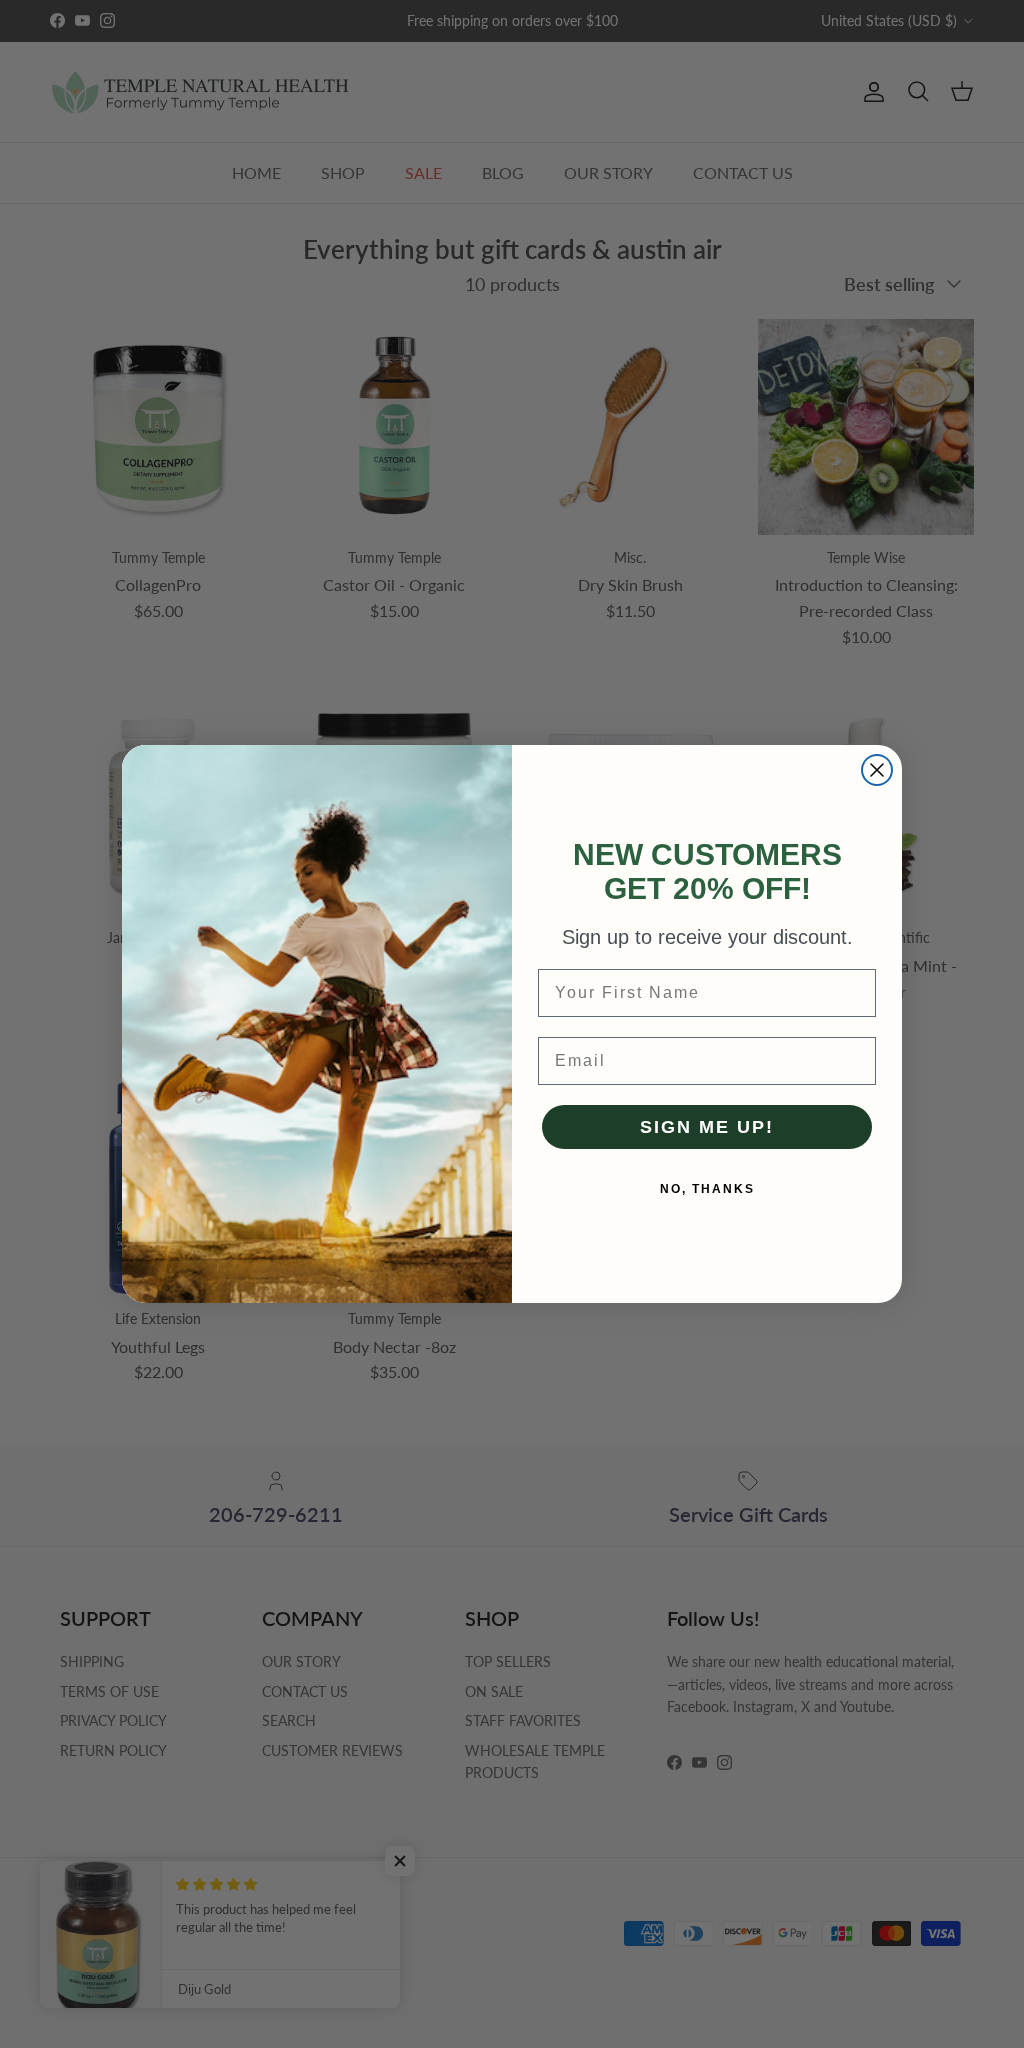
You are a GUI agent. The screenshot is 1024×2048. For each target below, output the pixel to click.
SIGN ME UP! (707, 1127)
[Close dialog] (877, 770)
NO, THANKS (707, 1189)
